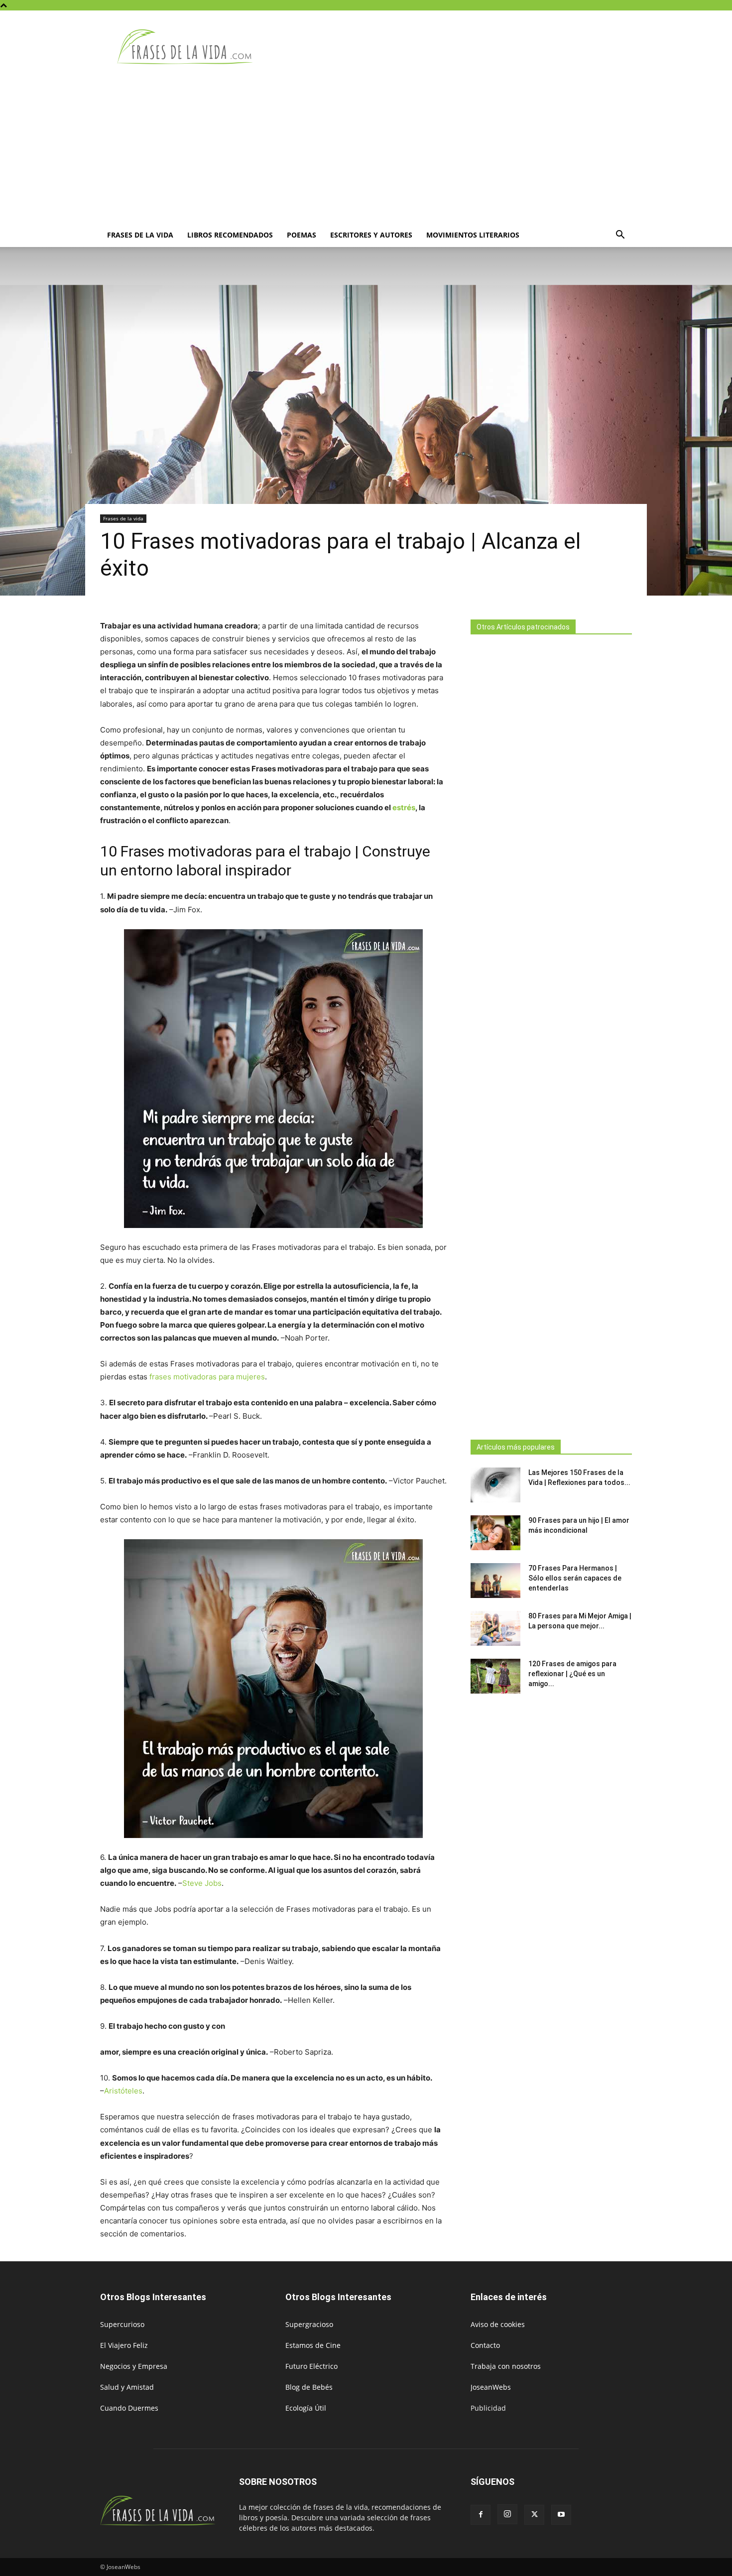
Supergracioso (309, 2324)
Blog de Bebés (309, 2387)
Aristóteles (123, 2091)
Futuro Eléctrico (311, 2366)
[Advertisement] (366, 148)
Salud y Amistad (127, 2387)
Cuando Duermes (129, 2408)
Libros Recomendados (230, 235)
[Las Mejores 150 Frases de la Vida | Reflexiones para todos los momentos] (495, 1485)
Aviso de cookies (498, 2324)
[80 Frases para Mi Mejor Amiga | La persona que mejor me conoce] (495, 1628)
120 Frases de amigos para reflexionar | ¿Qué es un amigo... (572, 1674)
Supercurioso (122, 2324)
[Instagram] (507, 2514)
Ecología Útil (306, 2408)
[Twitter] (534, 2515)
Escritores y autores (371, 235)
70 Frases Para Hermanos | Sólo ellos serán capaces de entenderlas (575, 1578)
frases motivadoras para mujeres (207, 1377)
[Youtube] (561, 2515)
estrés (404, 807)
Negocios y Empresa (134, 2366)
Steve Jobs (202, 1883)
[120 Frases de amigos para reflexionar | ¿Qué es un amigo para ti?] (495, 1676)
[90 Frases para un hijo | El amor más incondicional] (495, 1533)
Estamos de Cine (313, 2345)
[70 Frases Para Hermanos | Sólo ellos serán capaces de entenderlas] (495, 1581)
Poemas (302, 235)
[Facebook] (481, 2515)
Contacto (485, 2345)
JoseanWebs (491, 2387)
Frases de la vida (140, 235)
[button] (620, 236)
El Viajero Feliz (124, 2345)
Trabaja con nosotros (506, 2366)
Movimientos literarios (473, 235)
